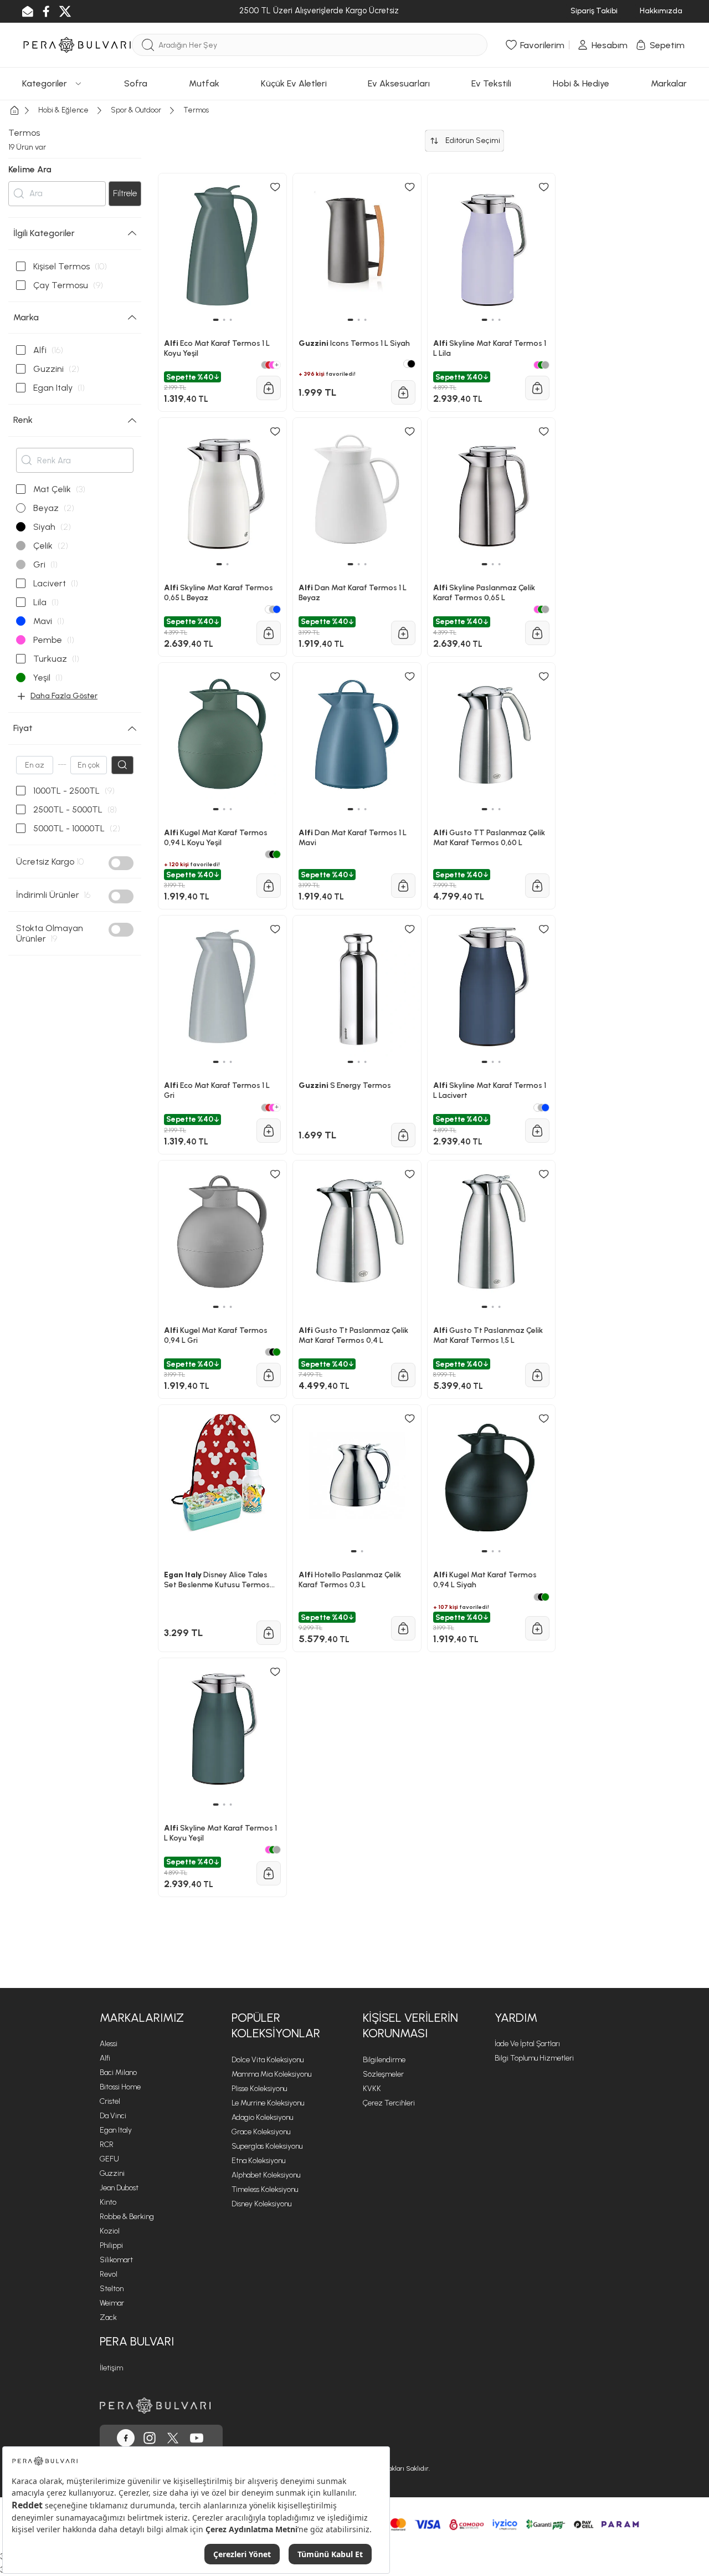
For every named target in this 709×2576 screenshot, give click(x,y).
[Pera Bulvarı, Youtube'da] (197, 2438)
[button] (215, 1805)
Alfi (105, 2058)
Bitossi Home (120, 2087)
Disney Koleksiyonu (261, 2204)
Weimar (112, 2303)
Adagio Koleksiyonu (262, 2117)
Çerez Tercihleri (389, 2103)
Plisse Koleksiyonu (259, 2089)
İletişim (111, 2368)
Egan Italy (116, 2130)
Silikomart (116, 2260)
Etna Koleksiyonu (258, 2161)
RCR (107, 2145)
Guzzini (112, 2173)
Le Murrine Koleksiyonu (268, 2103)
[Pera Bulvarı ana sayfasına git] (155, 2406)
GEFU (109, 2159)
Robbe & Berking (127, 2217)
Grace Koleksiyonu (261, 2132)
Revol (109, 2274)
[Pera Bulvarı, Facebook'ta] (126, 2438)
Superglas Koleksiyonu (267, 2146)
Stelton (112, 2289)
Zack (108, 2317)
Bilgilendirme (384, 2060)
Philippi (111, 2245)
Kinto (108, 2202)
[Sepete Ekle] (269, 1873)
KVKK (372, 2089)
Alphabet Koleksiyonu (266, 2175)
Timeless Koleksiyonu (265, 2189)
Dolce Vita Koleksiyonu (268, 2060)
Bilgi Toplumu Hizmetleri (534, 2058)
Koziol (110, 2231)
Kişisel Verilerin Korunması (410, 2026)
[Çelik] (277, 1850)
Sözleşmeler (383, 2074)
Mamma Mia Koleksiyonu (271, 2074)
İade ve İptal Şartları (527, 2044)
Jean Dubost (119, 2188)
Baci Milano (118, 2072)
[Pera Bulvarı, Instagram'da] (150, 2438)
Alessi (109, 2044)
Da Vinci (113, 2116)
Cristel (110, 2101)
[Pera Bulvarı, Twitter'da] (173, 2438)
